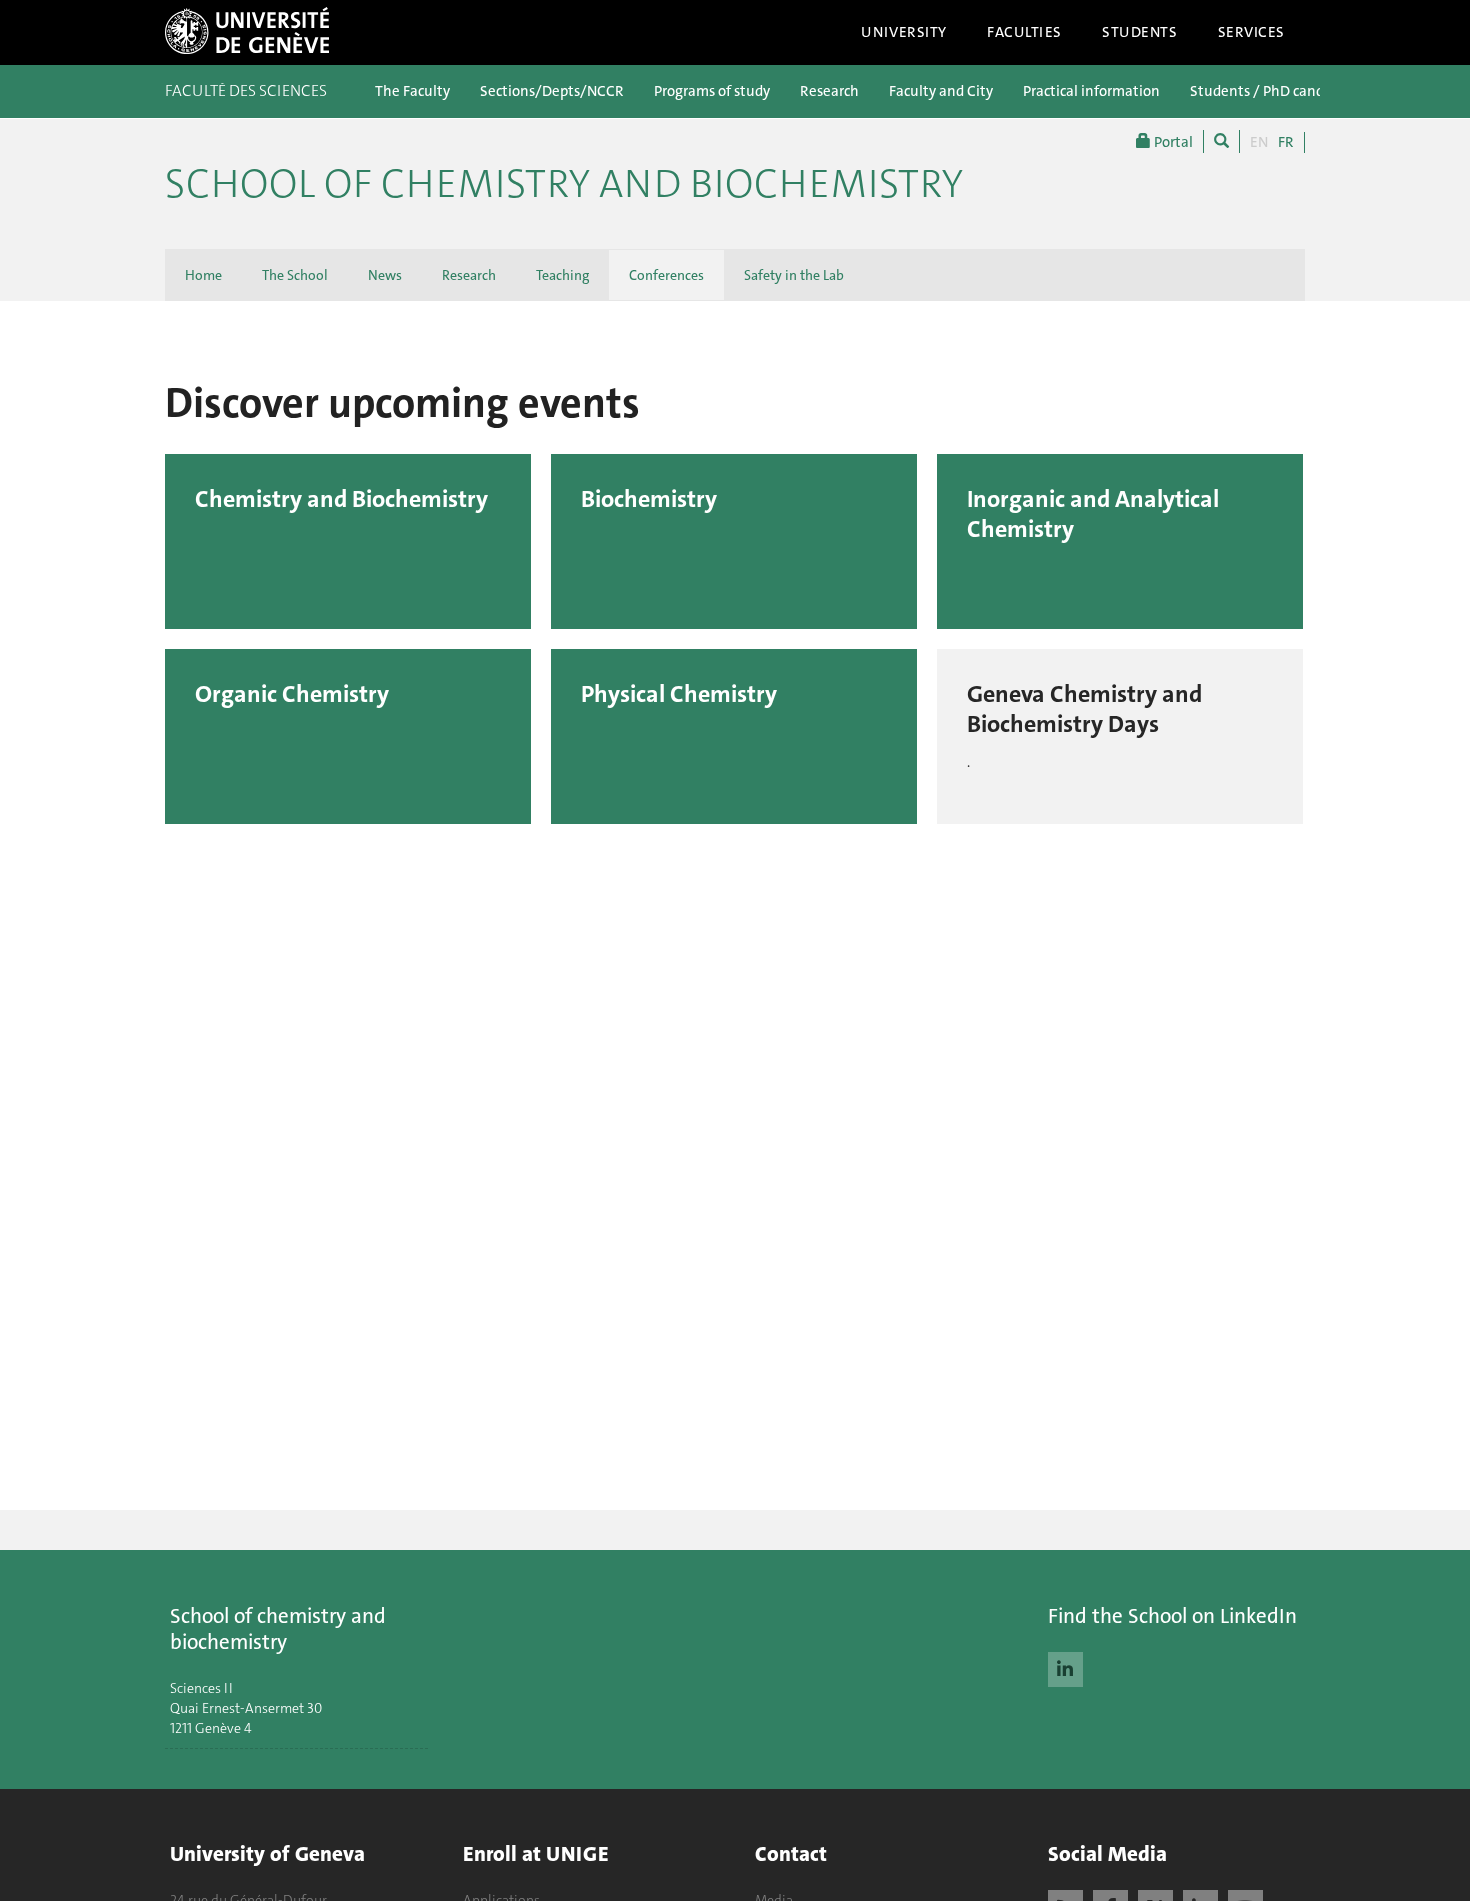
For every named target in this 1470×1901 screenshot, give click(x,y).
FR (1286, 142)
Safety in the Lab (794, 275)
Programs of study (712, 91)
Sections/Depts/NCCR (552, 91)
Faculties (1024, 32)
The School (295, 275)
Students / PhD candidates (1277, 91)
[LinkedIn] (1065, 1667)
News (385, 275)
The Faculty (412, 91)
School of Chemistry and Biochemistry (564, 184)
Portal (1172, 142)
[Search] (1221, 141)
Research (829, 91)
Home (203, 275)
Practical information (1091, 91)
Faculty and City (941, 91)
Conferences (666, 275)
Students (1140, 32)
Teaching (562, 275)
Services (1252, 32)
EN (1259, 142)
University (904, 32)
